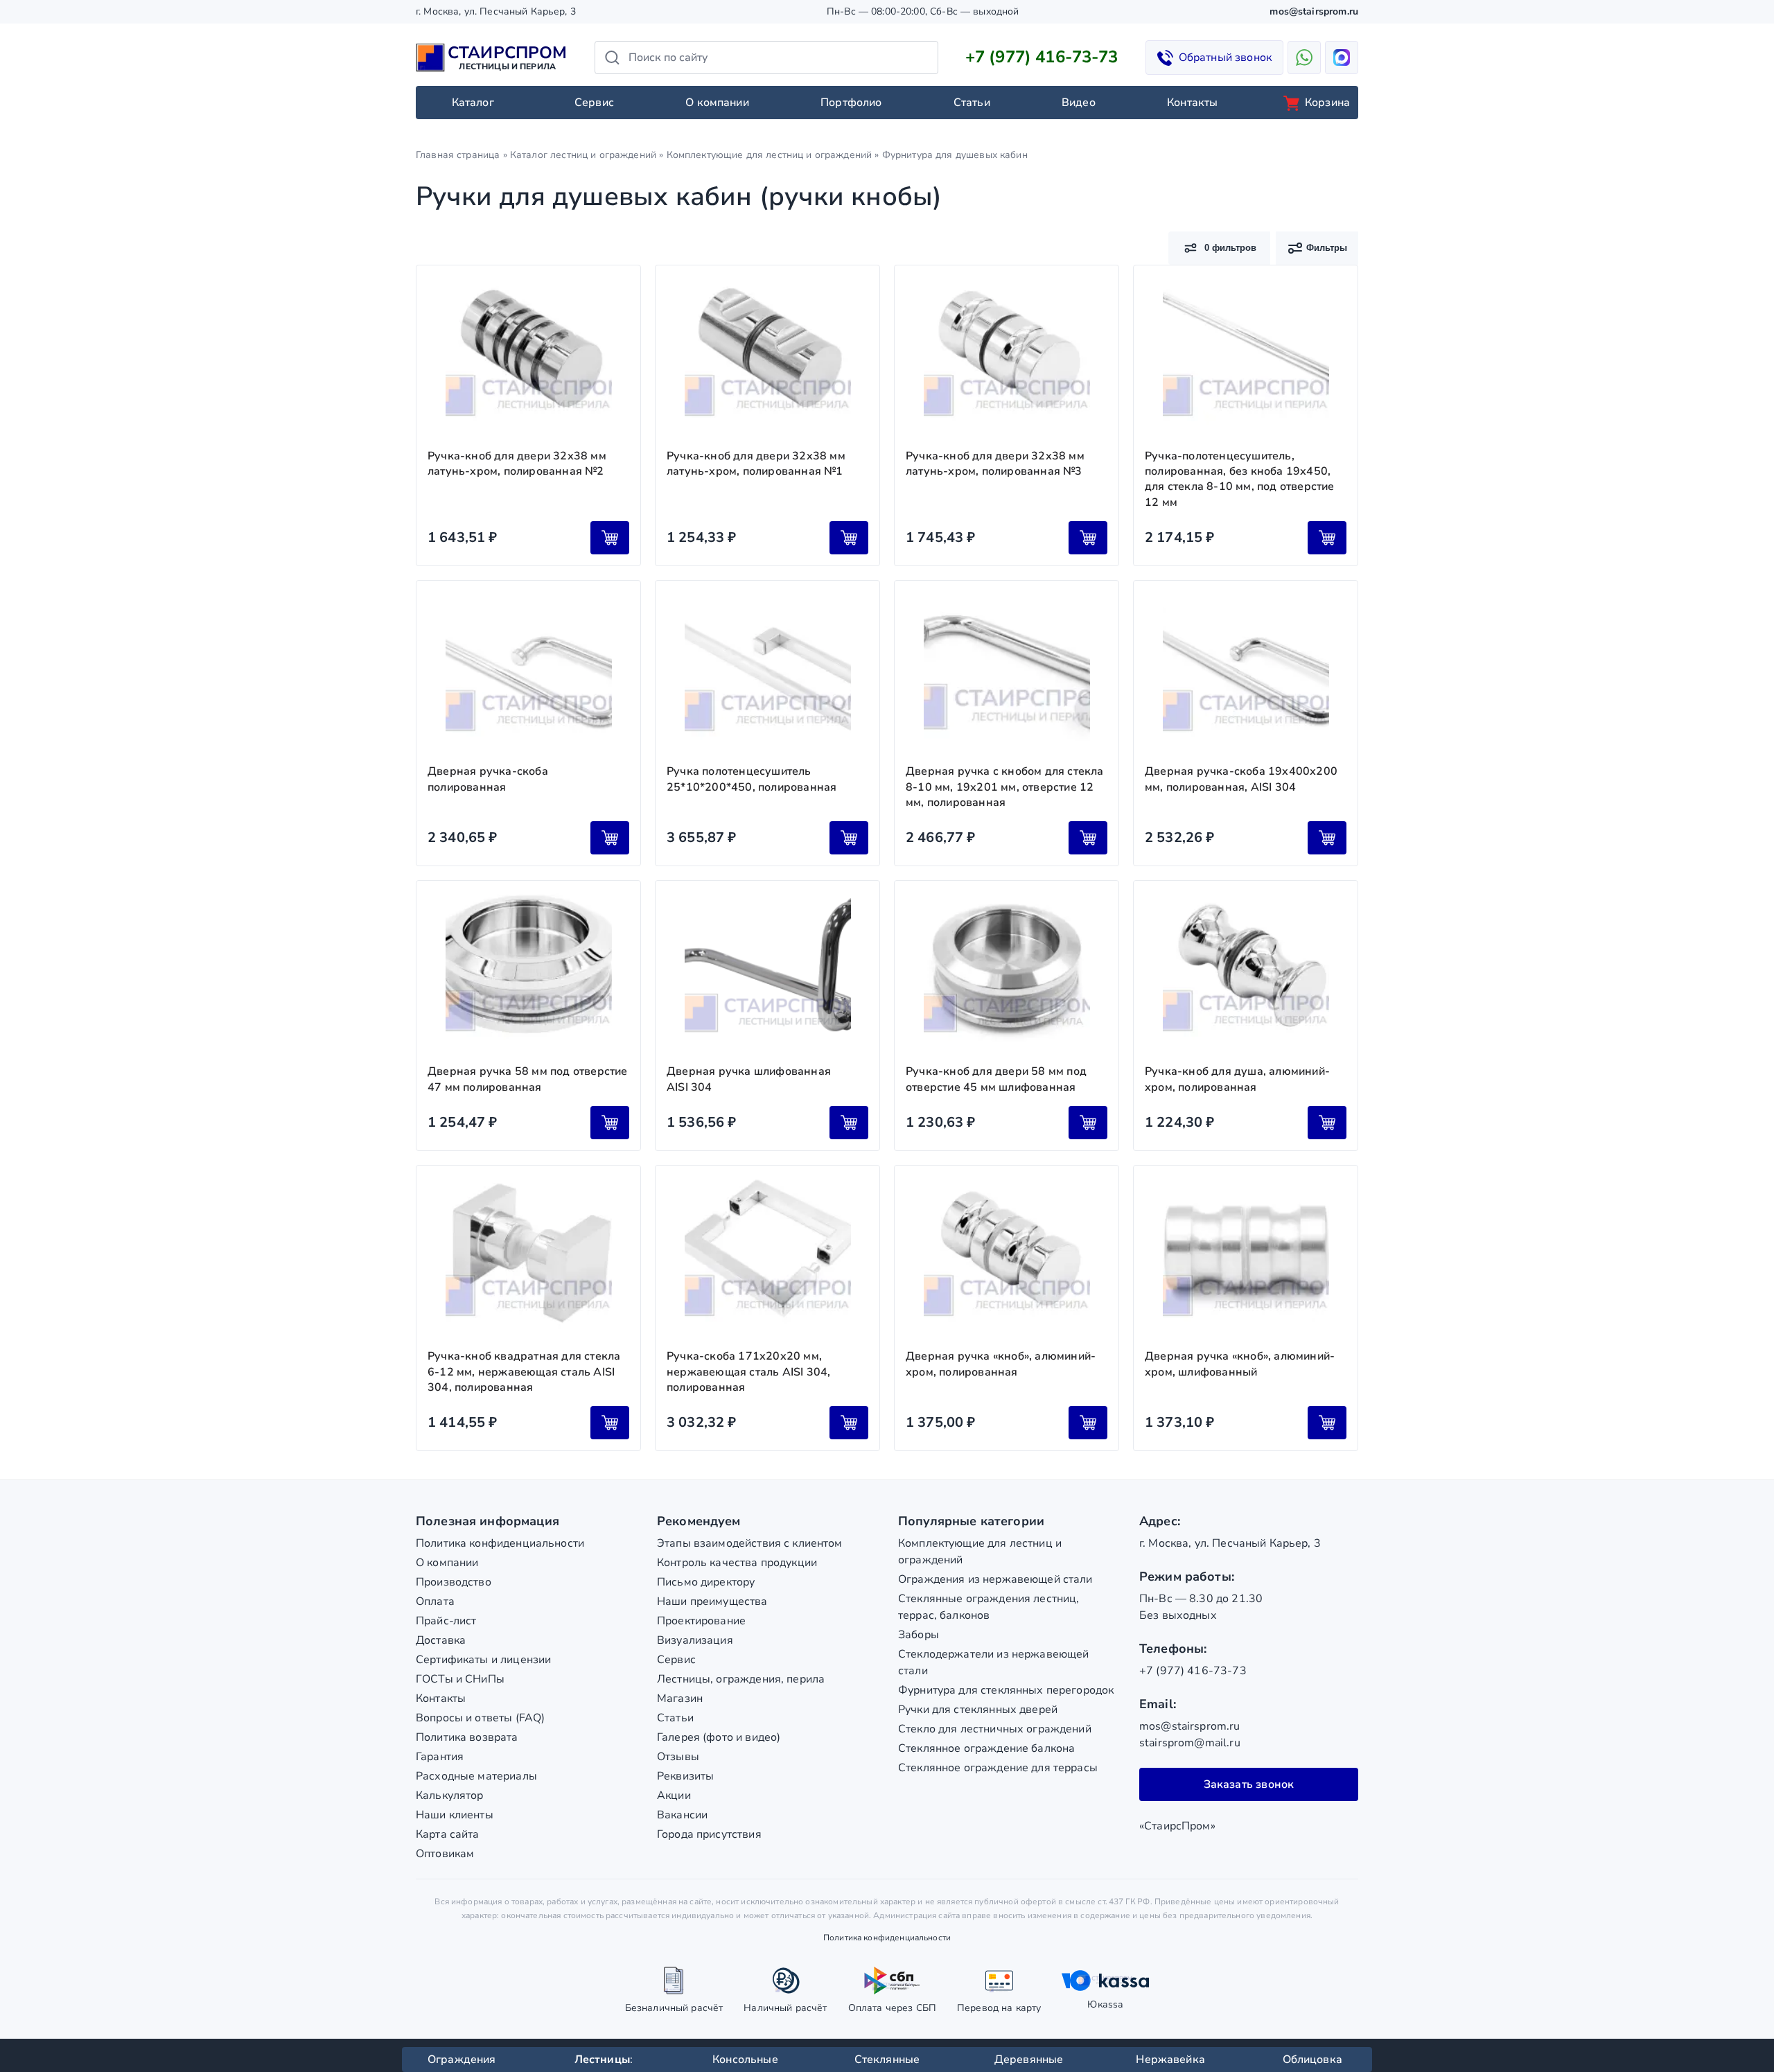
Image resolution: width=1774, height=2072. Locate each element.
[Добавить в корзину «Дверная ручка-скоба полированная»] (610, 838)
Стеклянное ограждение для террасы (998, 1768)
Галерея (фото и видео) (719, 1737)
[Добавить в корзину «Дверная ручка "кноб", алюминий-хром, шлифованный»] (1327, 1423)
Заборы (919, 1635)
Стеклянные (887, 2060)
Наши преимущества (712, 1601)
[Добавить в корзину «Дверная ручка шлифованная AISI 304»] (849, 1123)
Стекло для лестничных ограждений (995, 1729)
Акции (674, 1796)
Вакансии (682, 1815)
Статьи (972, 103)
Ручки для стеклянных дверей (978, 1710)
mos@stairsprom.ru (1314, 11)
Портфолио (851, 103)
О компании (717, 103)
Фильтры (1327, 248)
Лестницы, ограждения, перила (741, 1679)
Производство (454, 1582)
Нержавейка (1170, 2060)
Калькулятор (450, 1796)
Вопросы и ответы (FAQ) (480, 1718)
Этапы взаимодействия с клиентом (750, 1543)
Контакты (1192, 103)
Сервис (594, 103)
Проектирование (701, 1621)
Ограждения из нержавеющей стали (995, 1579)
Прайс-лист (446, 1621)
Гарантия (440, 1757)
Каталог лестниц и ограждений (583, 155)
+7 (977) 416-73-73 (1042, 57)
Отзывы (678, 1757)
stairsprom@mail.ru (1190, 1743)
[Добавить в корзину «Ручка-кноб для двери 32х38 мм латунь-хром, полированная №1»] (849, 538)
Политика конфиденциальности (500, 1543)
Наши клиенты (455, 1815)
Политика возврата (467, 1737)
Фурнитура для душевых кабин (955, 155)
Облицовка (1312, 2060)
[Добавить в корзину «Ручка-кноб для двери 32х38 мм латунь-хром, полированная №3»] (1088, 538)
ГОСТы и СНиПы (460, 1679)
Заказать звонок (1249, 1784)
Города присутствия (709, 1834)
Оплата (435, 1601)
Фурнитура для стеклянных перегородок (1006, 1690)
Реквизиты (685, 1776)
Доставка (441, 1640)
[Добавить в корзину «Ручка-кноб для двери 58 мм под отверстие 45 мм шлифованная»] (1088, 1123)
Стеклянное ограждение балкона (986, 1748)
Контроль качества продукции (737, 1563)
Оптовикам (445, 1854)
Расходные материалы (476, 1776)
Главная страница (458, 155)
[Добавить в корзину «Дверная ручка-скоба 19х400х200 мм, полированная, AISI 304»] (1327, 838)
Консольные (745, 2060)
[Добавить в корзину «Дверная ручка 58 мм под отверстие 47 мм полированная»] (610, 1123)
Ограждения (462, 2060)
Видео (1079, 103)
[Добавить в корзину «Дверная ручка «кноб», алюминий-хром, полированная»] (1088, 1423)
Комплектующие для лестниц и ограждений (770, 155)
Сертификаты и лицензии (483, 1660)
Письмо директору (706, 1582)
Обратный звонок (1225, 58)
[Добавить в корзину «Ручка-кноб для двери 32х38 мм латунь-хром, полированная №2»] (610, 538)
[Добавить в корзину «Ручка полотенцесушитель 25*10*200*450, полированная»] (849, 838)
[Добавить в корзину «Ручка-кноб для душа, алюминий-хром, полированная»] (1327, 1123)
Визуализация (695, 1640)
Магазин (680, 1698)
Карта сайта (448, 1834)
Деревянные (1029, 2060)
